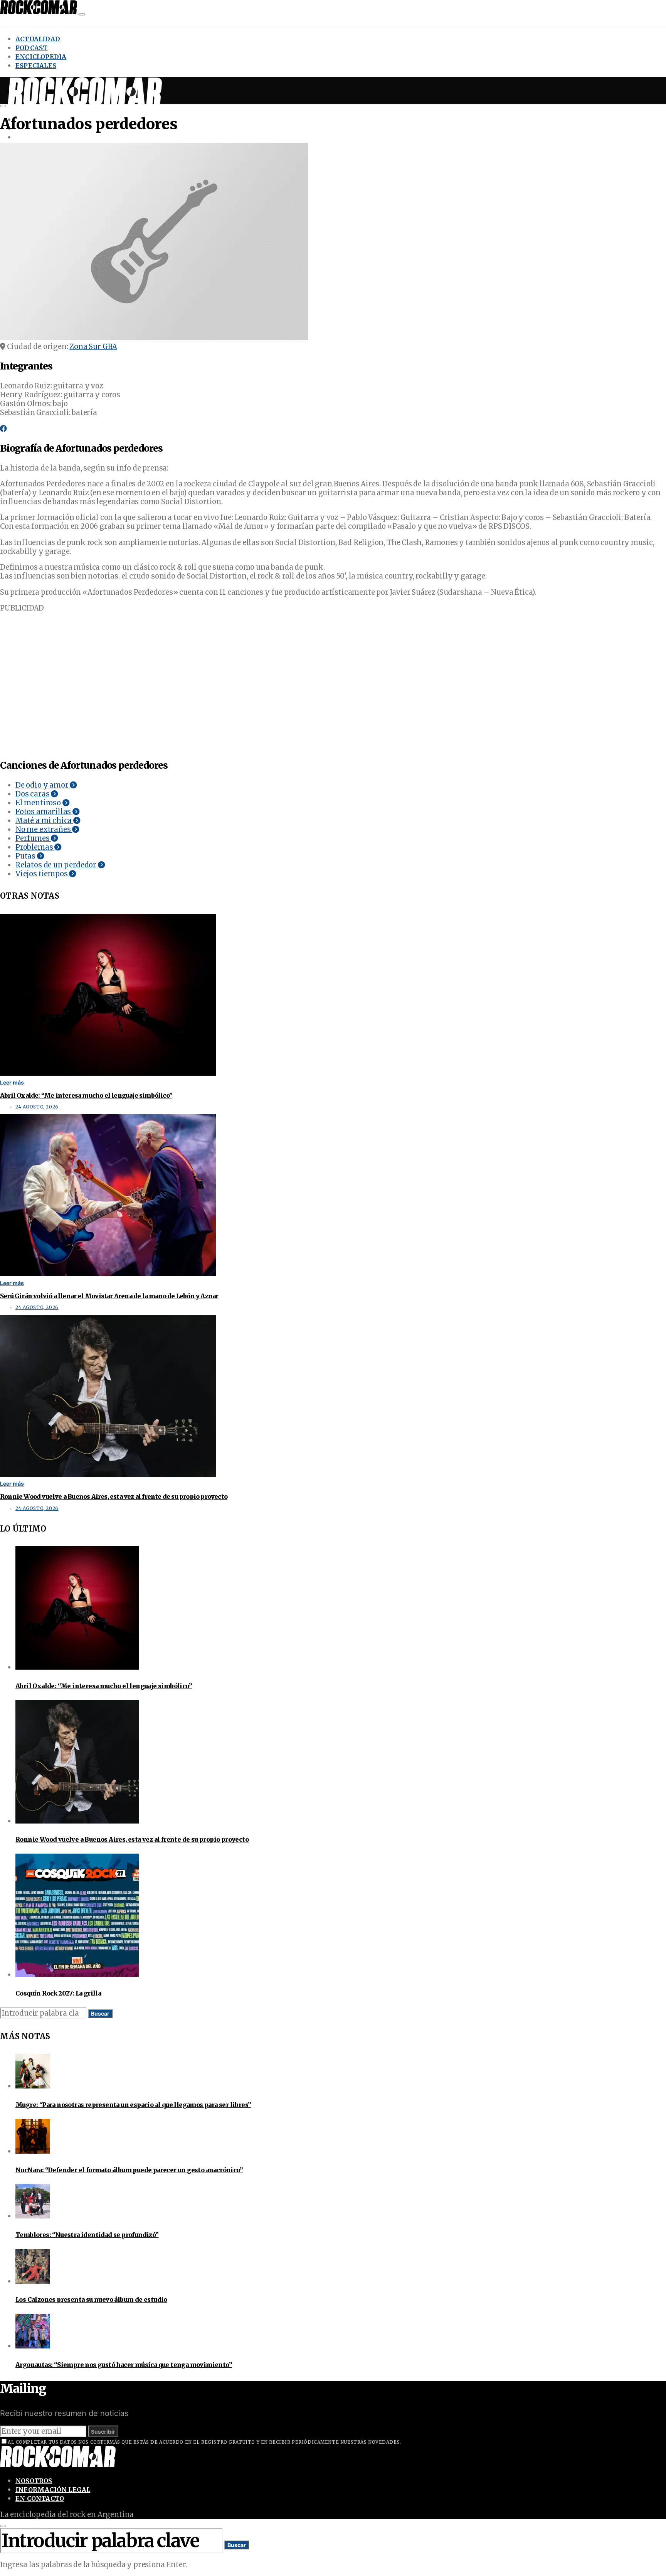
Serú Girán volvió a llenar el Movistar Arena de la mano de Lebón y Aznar (109, 1296)
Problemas (35, 847)
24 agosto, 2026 (37, 1107)
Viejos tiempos (42, 874)
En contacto (40, 2498)
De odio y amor (43, 785)
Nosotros (34, 2481)
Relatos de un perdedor (57, 865)
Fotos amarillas (44, 812)
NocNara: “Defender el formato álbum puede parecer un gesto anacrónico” (129, 2170)
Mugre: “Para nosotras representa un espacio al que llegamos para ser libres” (133, 2105)
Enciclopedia (41, 57)
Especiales (36, 66)
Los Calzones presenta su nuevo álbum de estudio (91, 2299)
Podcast (31, 48)
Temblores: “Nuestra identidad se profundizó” (87, 2235)
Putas (26, 856)
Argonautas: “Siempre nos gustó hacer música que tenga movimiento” (124, 2365)
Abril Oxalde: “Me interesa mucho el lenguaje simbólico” (86, 1095)
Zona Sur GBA (93, 347)
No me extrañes (44, 829)
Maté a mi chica (44, 821)
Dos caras (33, 794)
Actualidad (38, 39)
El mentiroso (39, 803)
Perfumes (33, 838)
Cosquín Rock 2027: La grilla (58, 1993)
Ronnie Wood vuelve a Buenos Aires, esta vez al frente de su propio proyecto (114, 1496)
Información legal (53, 2490)
